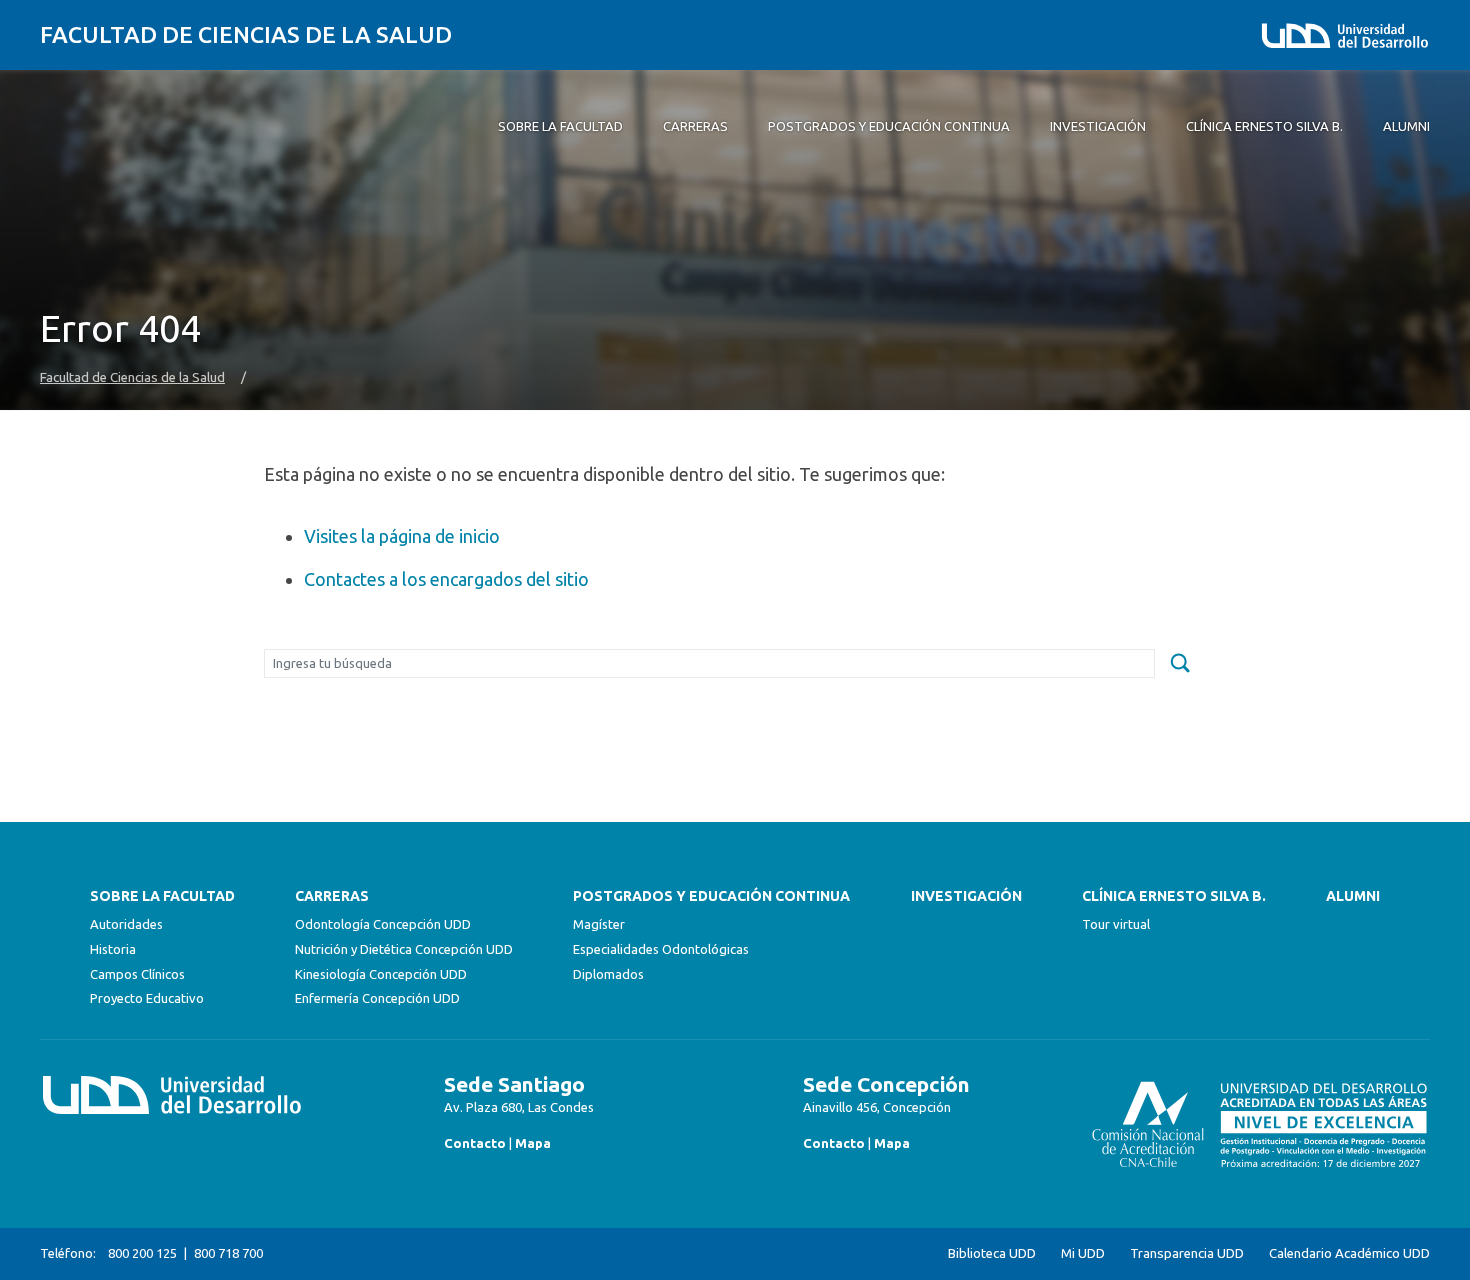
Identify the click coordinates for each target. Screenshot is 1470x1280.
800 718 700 (228, 1253)
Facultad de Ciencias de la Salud (246, 34)
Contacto (475, 1143)
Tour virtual (1116, 924)
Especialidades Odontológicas (661, 949)
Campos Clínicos (137, 974)
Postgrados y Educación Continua (711, 896)
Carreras (332, 896)
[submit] (1180, 664)
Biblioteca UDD (992, 1253)
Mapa (533, 1143)
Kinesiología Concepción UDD (381, 974)
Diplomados (608, 974)
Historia (113, 949)
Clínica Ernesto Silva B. (1174, 896)
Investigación (966, 896)
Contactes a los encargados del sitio (446, 579)
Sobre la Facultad (162, 896)
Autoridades (126, 924)
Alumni (1353, 896)
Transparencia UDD (1187, 1253)
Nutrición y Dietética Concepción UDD (404, 949)
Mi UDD (1083, 1253)
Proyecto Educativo (147, 998)
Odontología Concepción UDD (383, 924)
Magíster (599, 924)
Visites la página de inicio (402, 536)
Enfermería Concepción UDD (377, 998)
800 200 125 (142, 1253)
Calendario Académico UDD (1349, 1253)
